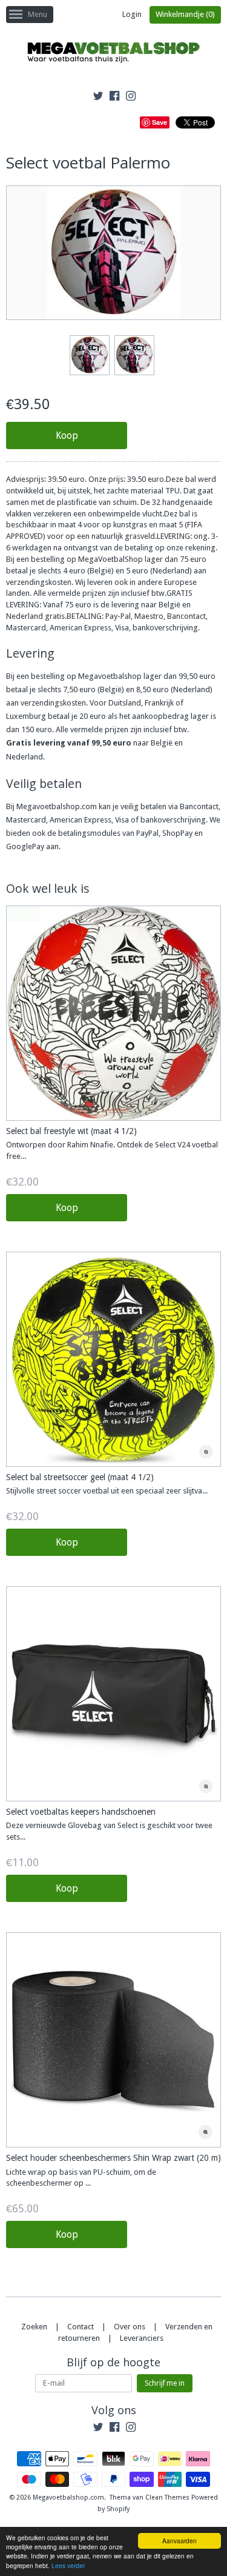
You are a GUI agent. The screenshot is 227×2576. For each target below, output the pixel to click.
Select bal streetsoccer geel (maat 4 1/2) (80, 1477)
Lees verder (68, 2565)
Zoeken (34, 2327)
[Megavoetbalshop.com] (114, 54)
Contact (81, 2327)
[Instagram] (131, 98)
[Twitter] (98, 98)
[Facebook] (114, 98)
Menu (38, 14)
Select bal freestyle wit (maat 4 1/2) (71, 1131)
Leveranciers (142, 2338)
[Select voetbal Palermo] (89, 355)
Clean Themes (167, 2498)
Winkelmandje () (185, 14)
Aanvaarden (179, 2541)
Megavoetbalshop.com (68, 2498)
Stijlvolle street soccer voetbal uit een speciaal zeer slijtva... (107, 1491)
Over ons (130, 2327)
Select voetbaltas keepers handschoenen (81, 1812)
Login (132, 14)
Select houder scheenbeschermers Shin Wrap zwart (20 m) (113, 2158)
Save (160, 122)
